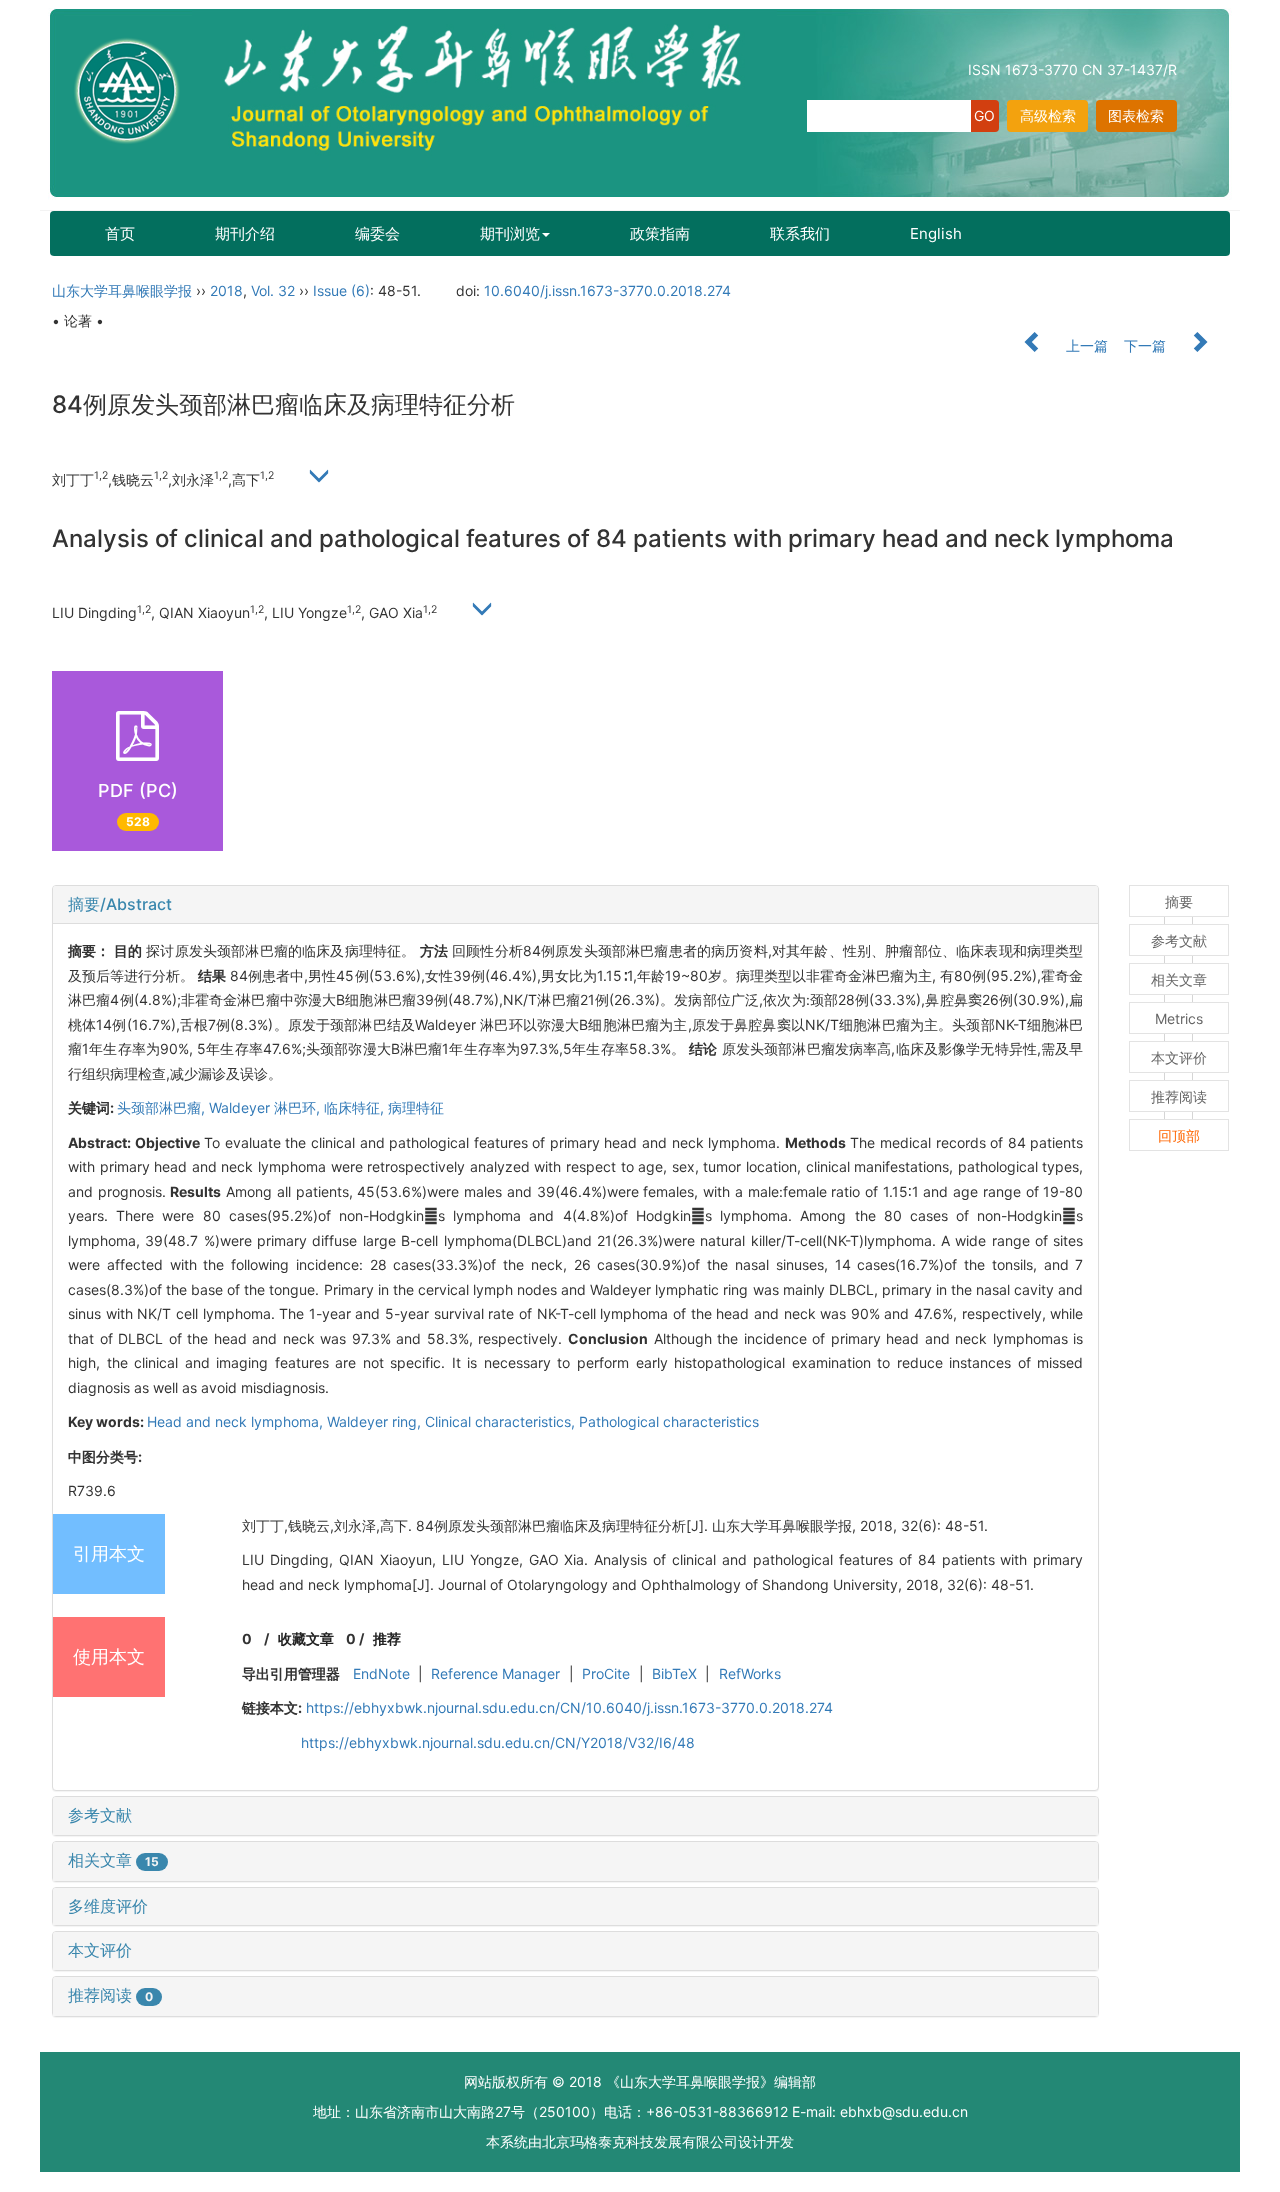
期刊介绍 (245, 233)
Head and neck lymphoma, (237, 1421)
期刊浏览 (510, 233)
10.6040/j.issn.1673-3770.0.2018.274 (607, 290)
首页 (120, 233)
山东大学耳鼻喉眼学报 (122, 290)
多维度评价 (108, 1906)
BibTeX (674, 1673)
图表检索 (1136, 115)
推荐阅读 (110, 1995)
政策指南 (660, 233)
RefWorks (750, 1673)
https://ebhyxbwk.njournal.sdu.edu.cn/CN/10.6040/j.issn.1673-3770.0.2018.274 (569, 1707)
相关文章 (113, 1860)
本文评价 (100, 1950)
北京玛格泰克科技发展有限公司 (640, 2141)
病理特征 (416, 1107)
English (936, 233)
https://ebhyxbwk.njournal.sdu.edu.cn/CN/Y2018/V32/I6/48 (498, 1742)
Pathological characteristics (669, 1421)
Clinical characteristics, (502, 1421)
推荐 (387, 1638)
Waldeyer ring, (376, 1421)
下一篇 (1147, 345)
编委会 (377, 233)
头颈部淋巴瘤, (163, 1107)
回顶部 (1179, 1135)
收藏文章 (306, 1638)
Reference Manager (495, 1673)
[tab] (575, 905)
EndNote (381, 1673)
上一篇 (1085, 345)
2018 (226, 290)
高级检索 (1048, 115)
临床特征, (356, 1107)
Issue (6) (341, 290)
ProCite (606, 1673)
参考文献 (100, 1815)
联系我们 (800, 233)
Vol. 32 (273, 290)
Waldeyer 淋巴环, (266, 1107)
